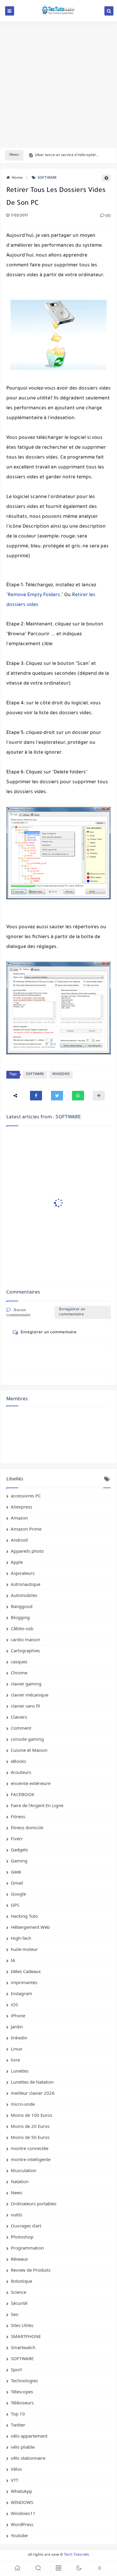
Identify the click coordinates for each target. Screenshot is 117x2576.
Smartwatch (23, 2347)
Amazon (19, 1518)
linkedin (19, 2038)
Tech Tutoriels (76, 2555)
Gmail (17, 1883)
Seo (15, 2314)
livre (15, 2060)
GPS (15, 1905)
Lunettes (20, 2071)
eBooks (18, 1761)
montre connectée (30, 2148)
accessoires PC (26, 1496)
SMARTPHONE (26, 2336)
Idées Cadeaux (26, 1971)
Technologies (24, 2380)
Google (18, 1894)
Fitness (18, 1816)
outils (16, 2215)
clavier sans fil (25, 1706)
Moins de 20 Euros (30, 2126)
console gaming (27, 1739)
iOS (14, 2004)
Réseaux (19, 2259)
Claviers (19, 1717)
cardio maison (25, 1639)
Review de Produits (31, 2270)
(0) (108, 216)
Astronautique (25, 1584)
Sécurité (19, 2303)
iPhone (18, 2015)
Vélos (16, 2469)
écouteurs (21, 1772)
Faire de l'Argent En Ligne (37, 1805)
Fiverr (17, 1839)
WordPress (22, 2524)
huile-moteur (24, 1949)
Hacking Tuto (24, 1916)
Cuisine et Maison (29, 1750)
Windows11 (23, 2513)
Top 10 (18, 2414)
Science (18, 2292)
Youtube (19, 2535)
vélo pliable (23, 2447)
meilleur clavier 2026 (33, 2093)
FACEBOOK (22, 1794)
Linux (16, 2049)
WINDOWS (61, 1075)
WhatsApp (21, 2491)
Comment (21, 1728)
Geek (16, 1872)
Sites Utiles (22, 2325)
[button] (36, 1096)
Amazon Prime (26, 1529)
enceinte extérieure (31, 1783)
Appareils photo (27, 1551)
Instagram (21, 1993)
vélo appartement (29, 2436)
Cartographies (25, 1650)
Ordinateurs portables (34, 2204)
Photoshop (22, 2237)
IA (13, 1960)
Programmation (27, 2248)
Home (17, 178)
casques (19, 1662)
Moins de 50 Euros (30, 2137)
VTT (15, 2480)
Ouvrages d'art (26, 2226)
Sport (16, 2369)
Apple (17, 1562)
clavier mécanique (30, 1695)
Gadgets (19, 1850)
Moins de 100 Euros (31, 2115)
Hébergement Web (30, 1927)
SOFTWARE (47, 178)
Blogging (20, 1617)
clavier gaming (26, 1684)
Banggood (22, 1606)
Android (19, 1540)
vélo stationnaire (28, 2458)
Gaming (19, 1861)
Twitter (18, 2425)
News (16, 2192)
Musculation (24, 2170)
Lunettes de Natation (32, 2082)
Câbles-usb (22, 1628)
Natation (20, 2181)
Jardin (17, 2027)
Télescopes (22, 2392)
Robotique (21, 2281)
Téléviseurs (22, 2403)
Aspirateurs (23, 1573)
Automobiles (24, 1595)
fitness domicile (27, 1827)
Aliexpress (21, 1507)
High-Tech (21, 1938)
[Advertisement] (58, 84)
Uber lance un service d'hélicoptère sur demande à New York (68, 155)
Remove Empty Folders (34, 595)
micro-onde (23, 2104)
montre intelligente (31, 2159)
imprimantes (24, 1982)
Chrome (19, 1673)
